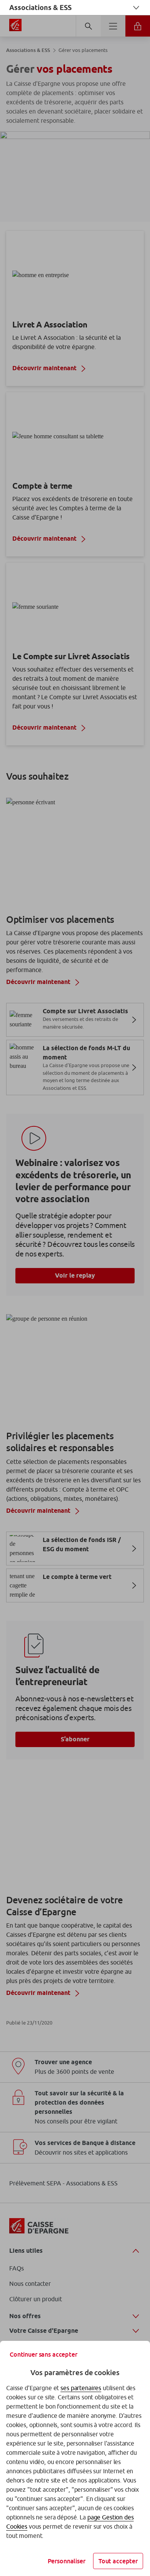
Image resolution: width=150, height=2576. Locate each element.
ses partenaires (81, 2388)
